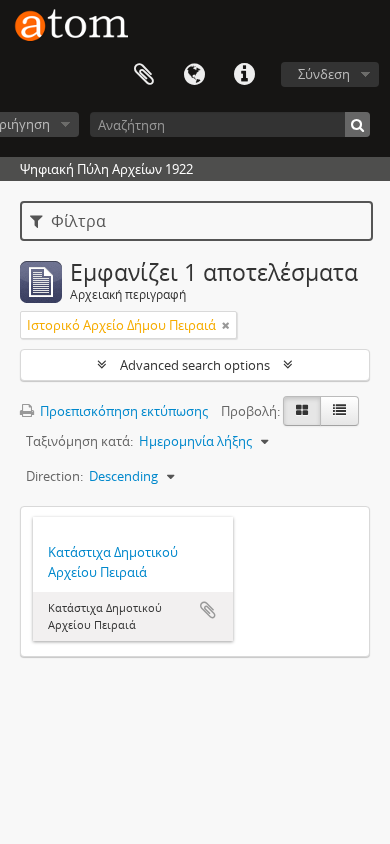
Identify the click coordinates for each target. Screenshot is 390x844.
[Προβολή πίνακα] (339, 411)
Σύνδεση (324, 74)
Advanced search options (195, 365)
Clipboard (144, 75)
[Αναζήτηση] (357, 124)
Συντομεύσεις (244, 75)
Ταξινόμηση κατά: (79, 441)
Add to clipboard (208, 610)
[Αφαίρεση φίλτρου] (226, 325)
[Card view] (302, 411)
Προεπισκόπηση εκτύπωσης (122, 411)
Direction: (54, 476)
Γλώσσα (194, 75)
